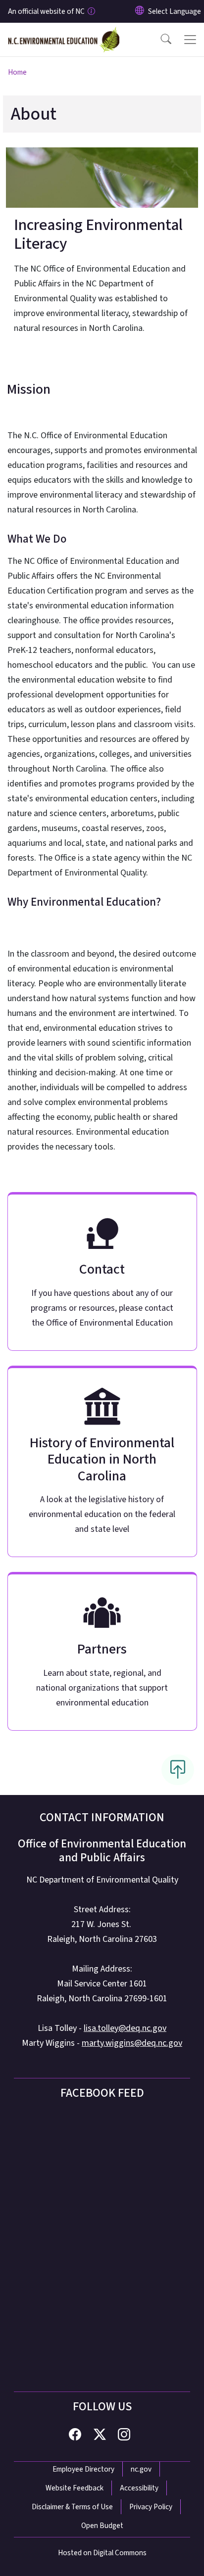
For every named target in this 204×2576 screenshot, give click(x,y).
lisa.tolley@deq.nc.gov (125, 2028)
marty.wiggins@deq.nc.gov (132, 2043)
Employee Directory (83, 2469)
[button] (159, 40)
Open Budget (102, 2526)
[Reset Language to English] (140, 11)
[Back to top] (178, 1770)
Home (17, 72)
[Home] (64, 34)
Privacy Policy (151, 2507)
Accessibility (139, 2488)
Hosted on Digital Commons (102, 2553)
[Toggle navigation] (190, 40)
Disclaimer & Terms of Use (72, 2507)
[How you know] (91, 11)
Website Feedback (75, 2488)
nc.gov (141, 2469)
